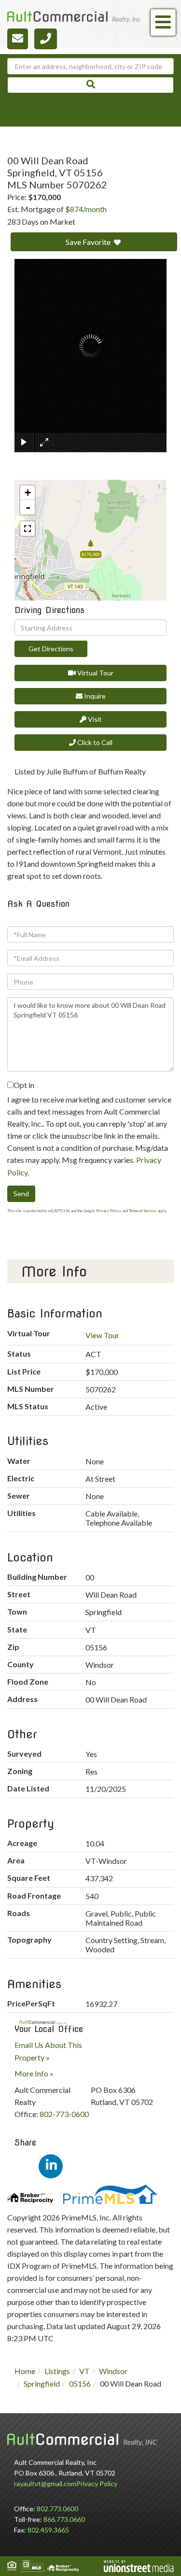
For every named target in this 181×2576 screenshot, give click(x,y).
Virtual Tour (95, 673)
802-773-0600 (64, 2114)
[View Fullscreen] (28, 529)
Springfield (42, 2383)
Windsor (113, 2371)
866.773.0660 (64, 2519)
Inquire (94, 696)
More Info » (34, 2073)
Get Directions (51, 649)
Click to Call (94, 742)
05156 (80, 2383)
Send (21, 1194)
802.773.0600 (57, 2509)
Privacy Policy (109, 1211)
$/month (86, 209)
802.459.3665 (48, 2530)
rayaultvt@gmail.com (45, 2483)
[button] (90, 85)
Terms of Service (143, 1211)
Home (25, 2371)
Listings (57, 2371)
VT (84, 2371)
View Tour (102, 1335)
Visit (94, 719)
